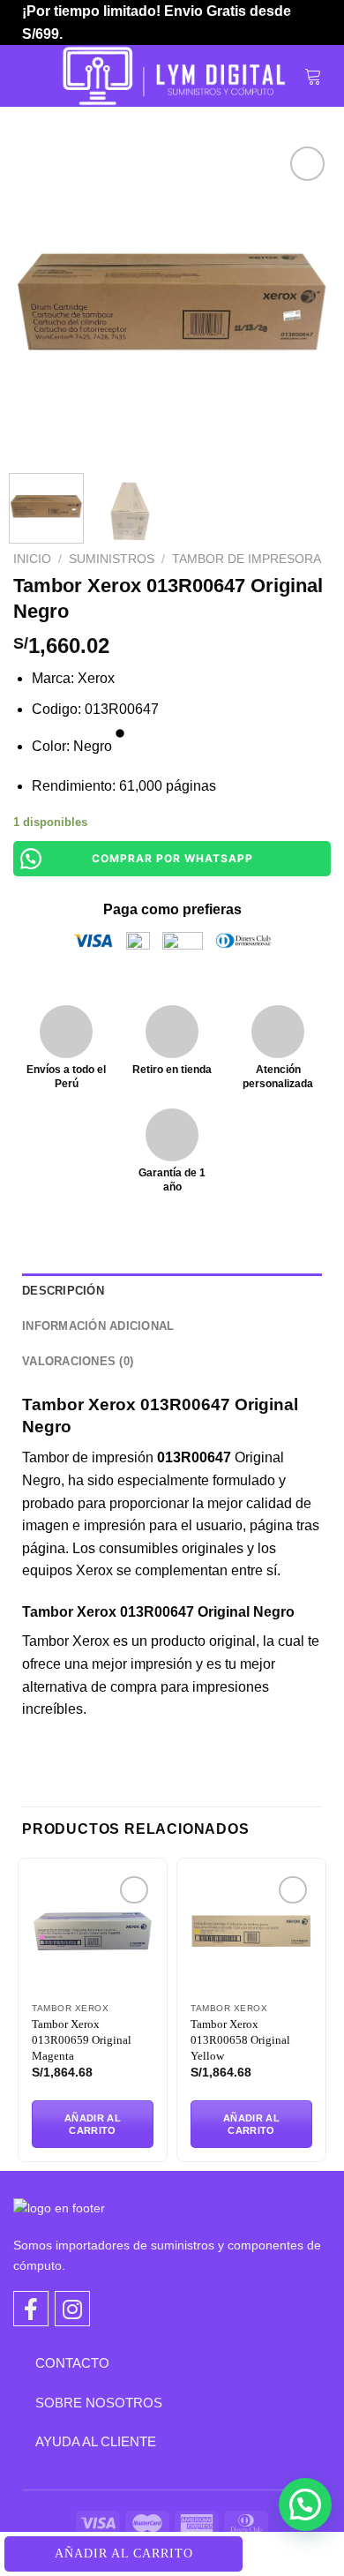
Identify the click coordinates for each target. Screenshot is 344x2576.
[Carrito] (313, 76)
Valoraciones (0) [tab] (78, 1361)
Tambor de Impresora (247, 559)
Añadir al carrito (124, 2553)
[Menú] (33, 76)
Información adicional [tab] (98, 1326)
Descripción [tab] (63, 1291)
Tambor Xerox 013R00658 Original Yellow (240, 2040)
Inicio (32, 559)
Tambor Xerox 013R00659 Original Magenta (82, 2040)
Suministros (112, 559)
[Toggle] (22, 2362)
